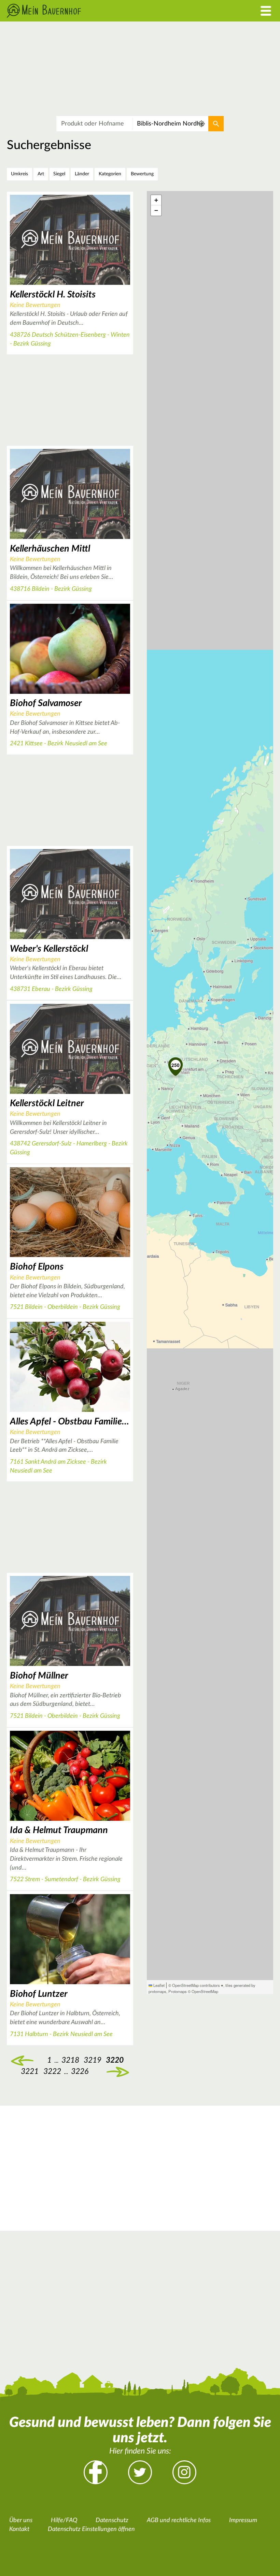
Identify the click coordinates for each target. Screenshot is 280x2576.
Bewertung (142, 174)
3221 (30, 2071)
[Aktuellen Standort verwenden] (202, 124)
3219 (22, 2060)
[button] (176, 1065)
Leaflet (158, 1985)
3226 (80, 2071)
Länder (82, 174)
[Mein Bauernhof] (105, 11)
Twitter (140, 2472)
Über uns (21, 2520)
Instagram (184, 2472)
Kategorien (110, 174)
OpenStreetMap (205, 1991)
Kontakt (19, 2529)
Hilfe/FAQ (64, 2520)
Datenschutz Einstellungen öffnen (91, 2529)
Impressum (243, 2520)
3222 (52, 2071)
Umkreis (19, 174)
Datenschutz (112, 2520)
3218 (70, 2060)
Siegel (59, 174)
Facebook (96, 2472)
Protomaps (178, 1991)
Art (41, 174)
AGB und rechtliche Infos (179, 2520)
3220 (115, 2060)
